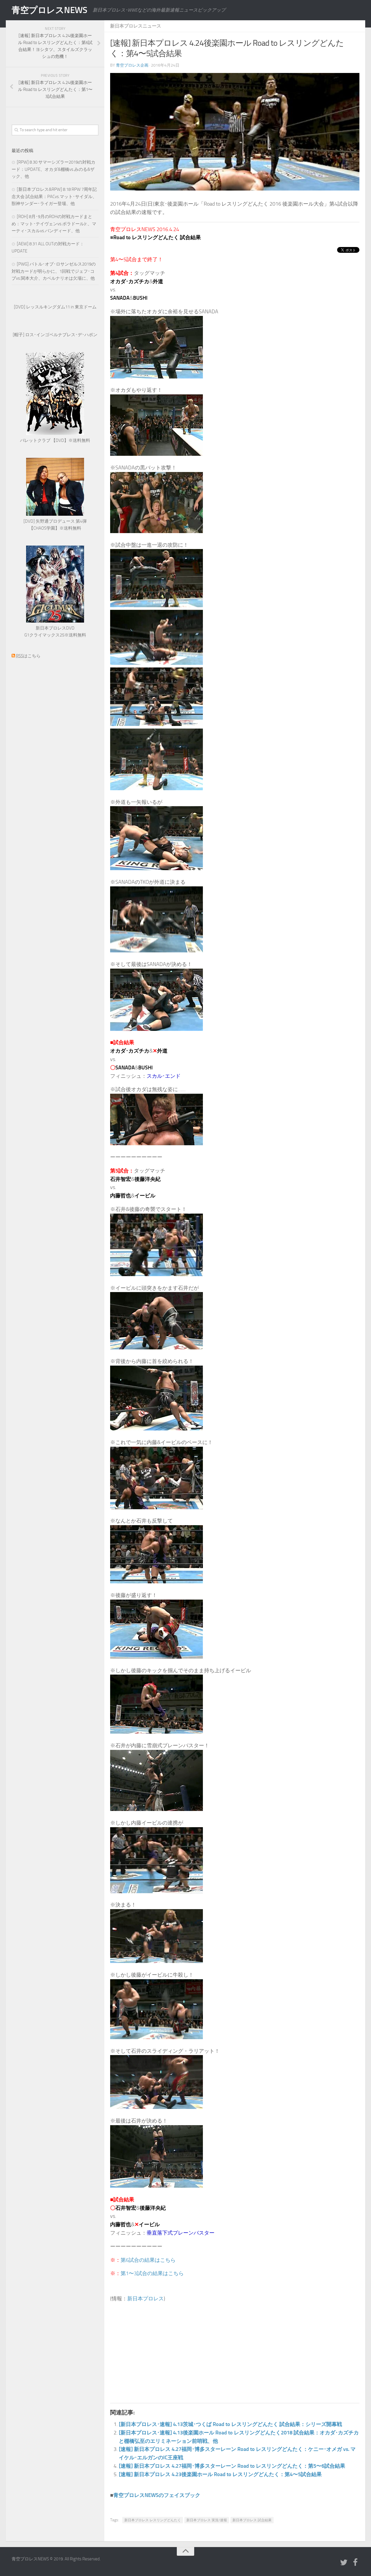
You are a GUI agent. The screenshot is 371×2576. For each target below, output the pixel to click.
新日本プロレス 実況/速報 (207, 2520)
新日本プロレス (146, 2299)
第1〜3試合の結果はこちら (152, 2273)
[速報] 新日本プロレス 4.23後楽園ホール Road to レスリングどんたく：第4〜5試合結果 (220, 2474)
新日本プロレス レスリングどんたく (153, 2520)
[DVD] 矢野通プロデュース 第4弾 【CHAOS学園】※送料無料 (55, 525)
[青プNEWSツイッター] (344, 2563)
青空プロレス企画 (132, 65)
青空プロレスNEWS (49, 10)
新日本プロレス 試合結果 (252, 2520)
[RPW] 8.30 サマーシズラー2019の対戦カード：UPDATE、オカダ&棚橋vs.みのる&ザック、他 (53, 169)
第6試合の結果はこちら (148, 2260)
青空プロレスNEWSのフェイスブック (157, 2495)
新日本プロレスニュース (136, 26)
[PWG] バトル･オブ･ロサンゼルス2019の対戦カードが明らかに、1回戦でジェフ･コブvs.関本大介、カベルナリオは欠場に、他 (54, 271)
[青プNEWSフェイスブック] (355, 2563)
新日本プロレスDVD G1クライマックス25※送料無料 (55, 632)
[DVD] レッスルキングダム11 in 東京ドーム (55, 307)
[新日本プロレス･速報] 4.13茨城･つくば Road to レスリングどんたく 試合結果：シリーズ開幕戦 (230, 2424)
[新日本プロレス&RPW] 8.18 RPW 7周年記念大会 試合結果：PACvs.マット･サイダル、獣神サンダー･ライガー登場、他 (54, 196)
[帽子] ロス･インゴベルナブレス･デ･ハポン (55, 335)
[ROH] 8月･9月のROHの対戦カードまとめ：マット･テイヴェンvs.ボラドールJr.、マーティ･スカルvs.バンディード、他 (54, 224)
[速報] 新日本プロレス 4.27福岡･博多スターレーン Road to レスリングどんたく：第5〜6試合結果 (232, 2466)
